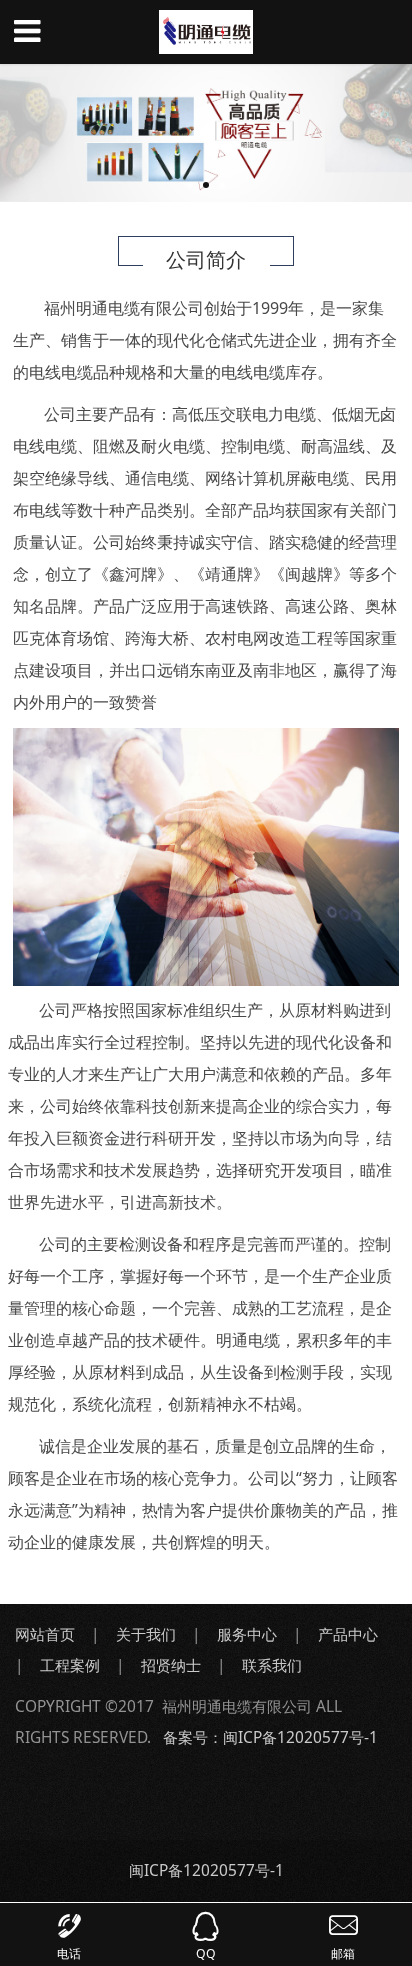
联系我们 (274, 1665)
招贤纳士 (171, 1665)
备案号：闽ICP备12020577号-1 (270, 1737)
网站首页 (45, 1634)
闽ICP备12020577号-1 (206, 1870)
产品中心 (348, 1634)
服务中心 (247, 1634)
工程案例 (70, 1665)
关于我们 (146, 1634)
